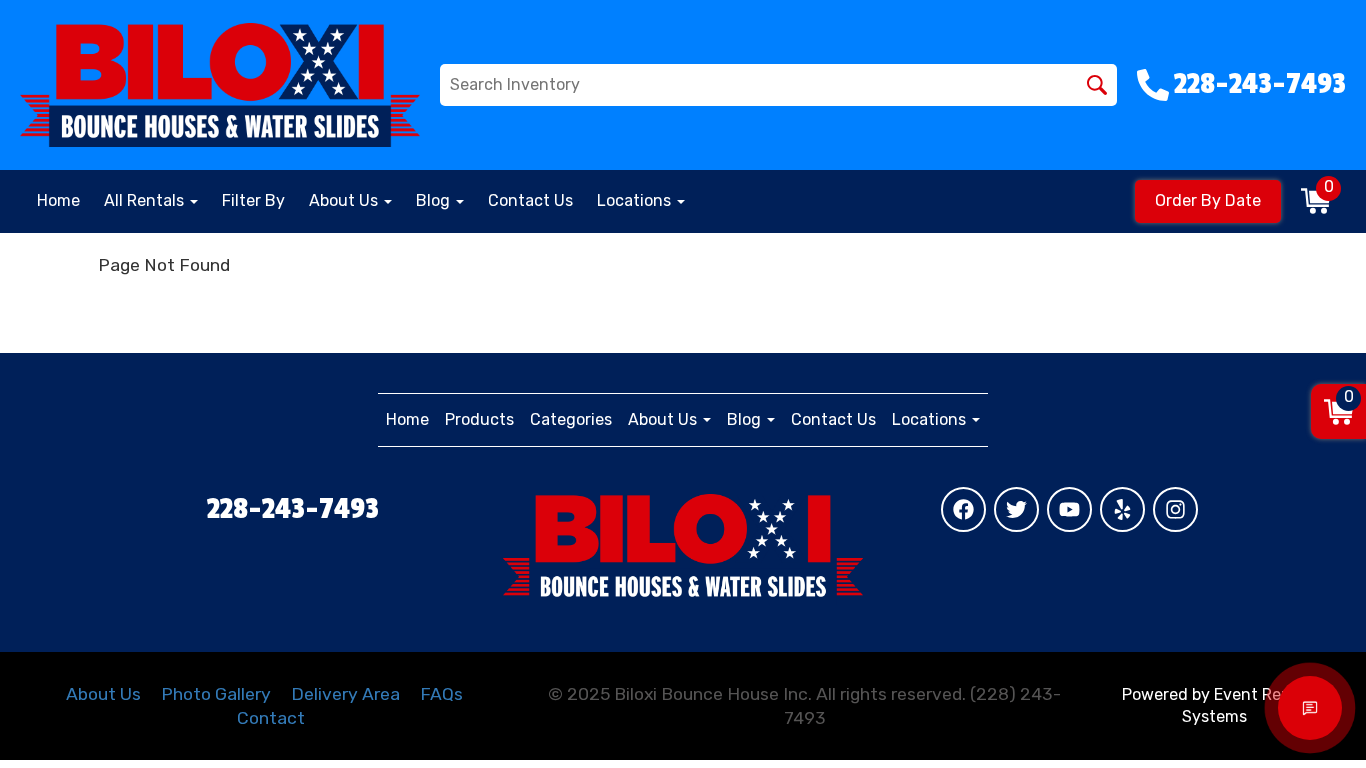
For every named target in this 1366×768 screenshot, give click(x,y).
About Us (103, 694)
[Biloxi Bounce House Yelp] (1122, 509)
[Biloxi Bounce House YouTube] (1069, 509)
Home (58, 200)
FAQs (441, 694)
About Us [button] (345, 200)
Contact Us (530, 200)
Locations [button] (636, 200)
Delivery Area (345, 694)
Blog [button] (435, 200)
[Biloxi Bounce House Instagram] (1175, 509)
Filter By (253, 200)
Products (479, 419)
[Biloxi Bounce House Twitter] (1016, 509)
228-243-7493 (293, 509)
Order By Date (1208, 200)
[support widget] (1310, 708)
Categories (571, 419)
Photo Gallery (216, 694)
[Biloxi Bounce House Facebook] (963, 509)
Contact (271, 718)
